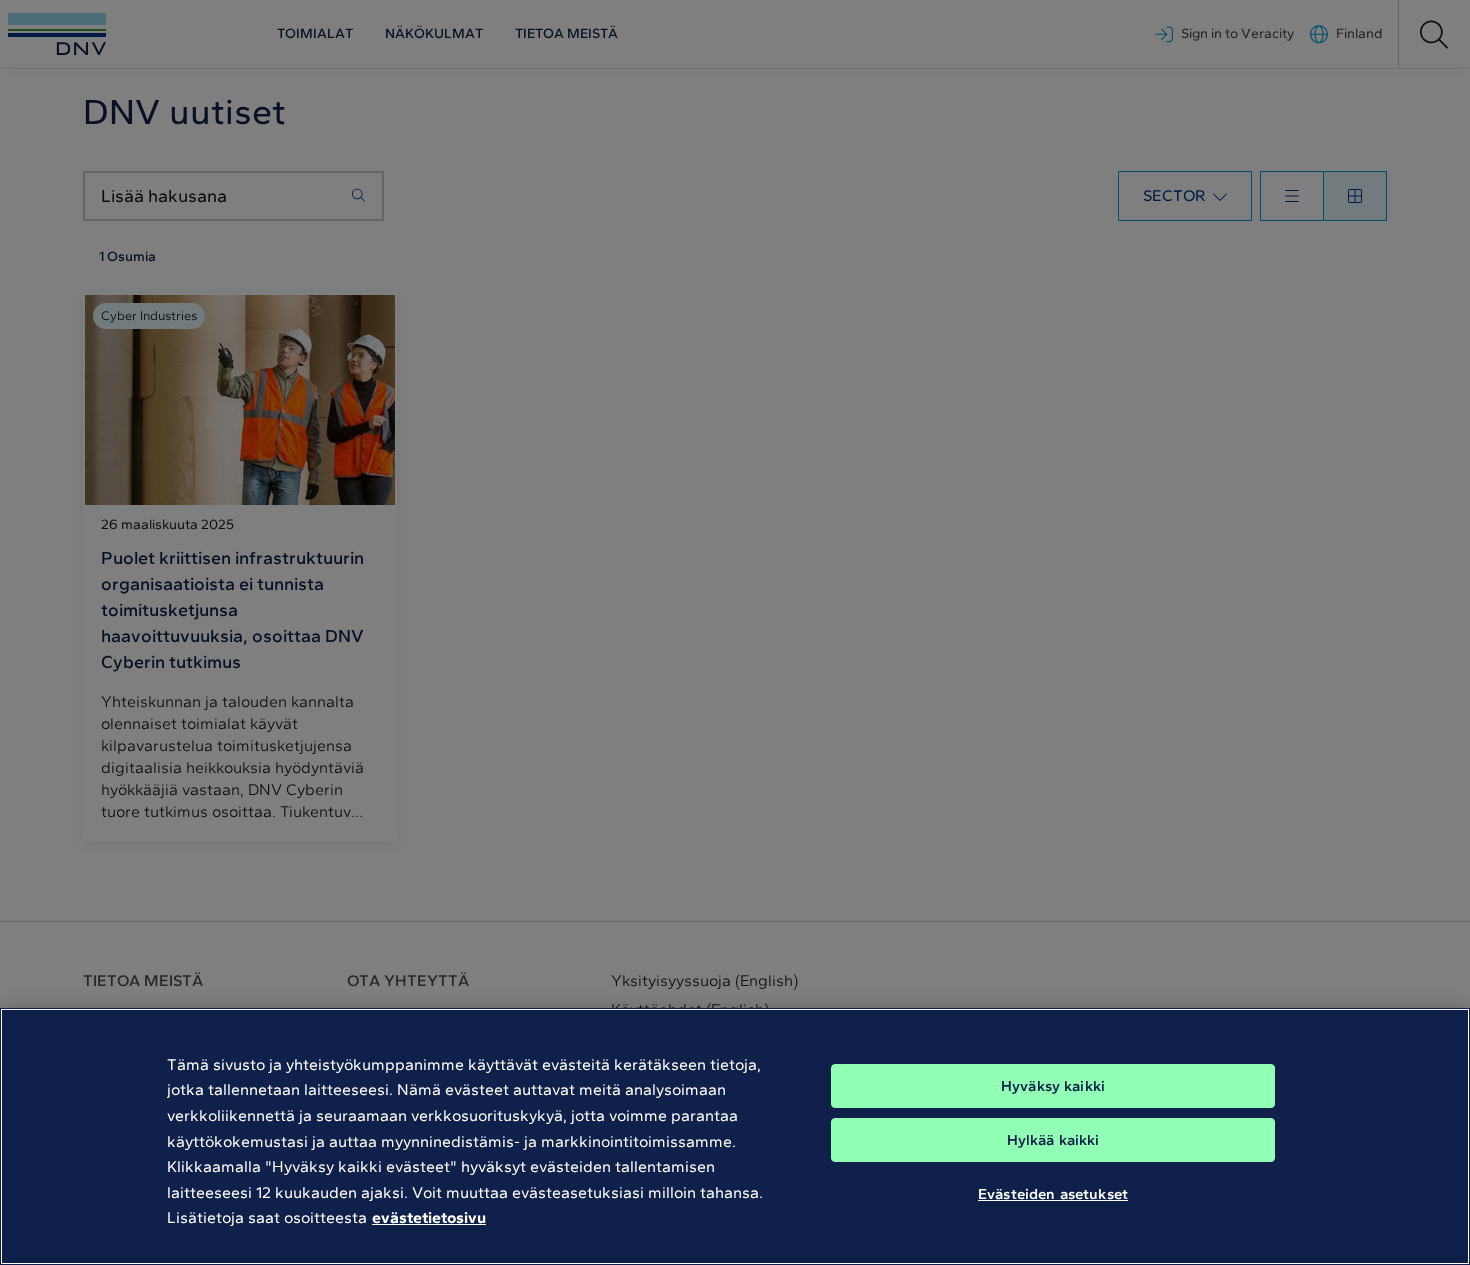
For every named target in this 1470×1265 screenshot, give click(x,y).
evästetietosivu (429, 1217)
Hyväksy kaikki (1053, 1086)
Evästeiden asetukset (1053, 1193)
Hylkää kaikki (1053, 1140)
